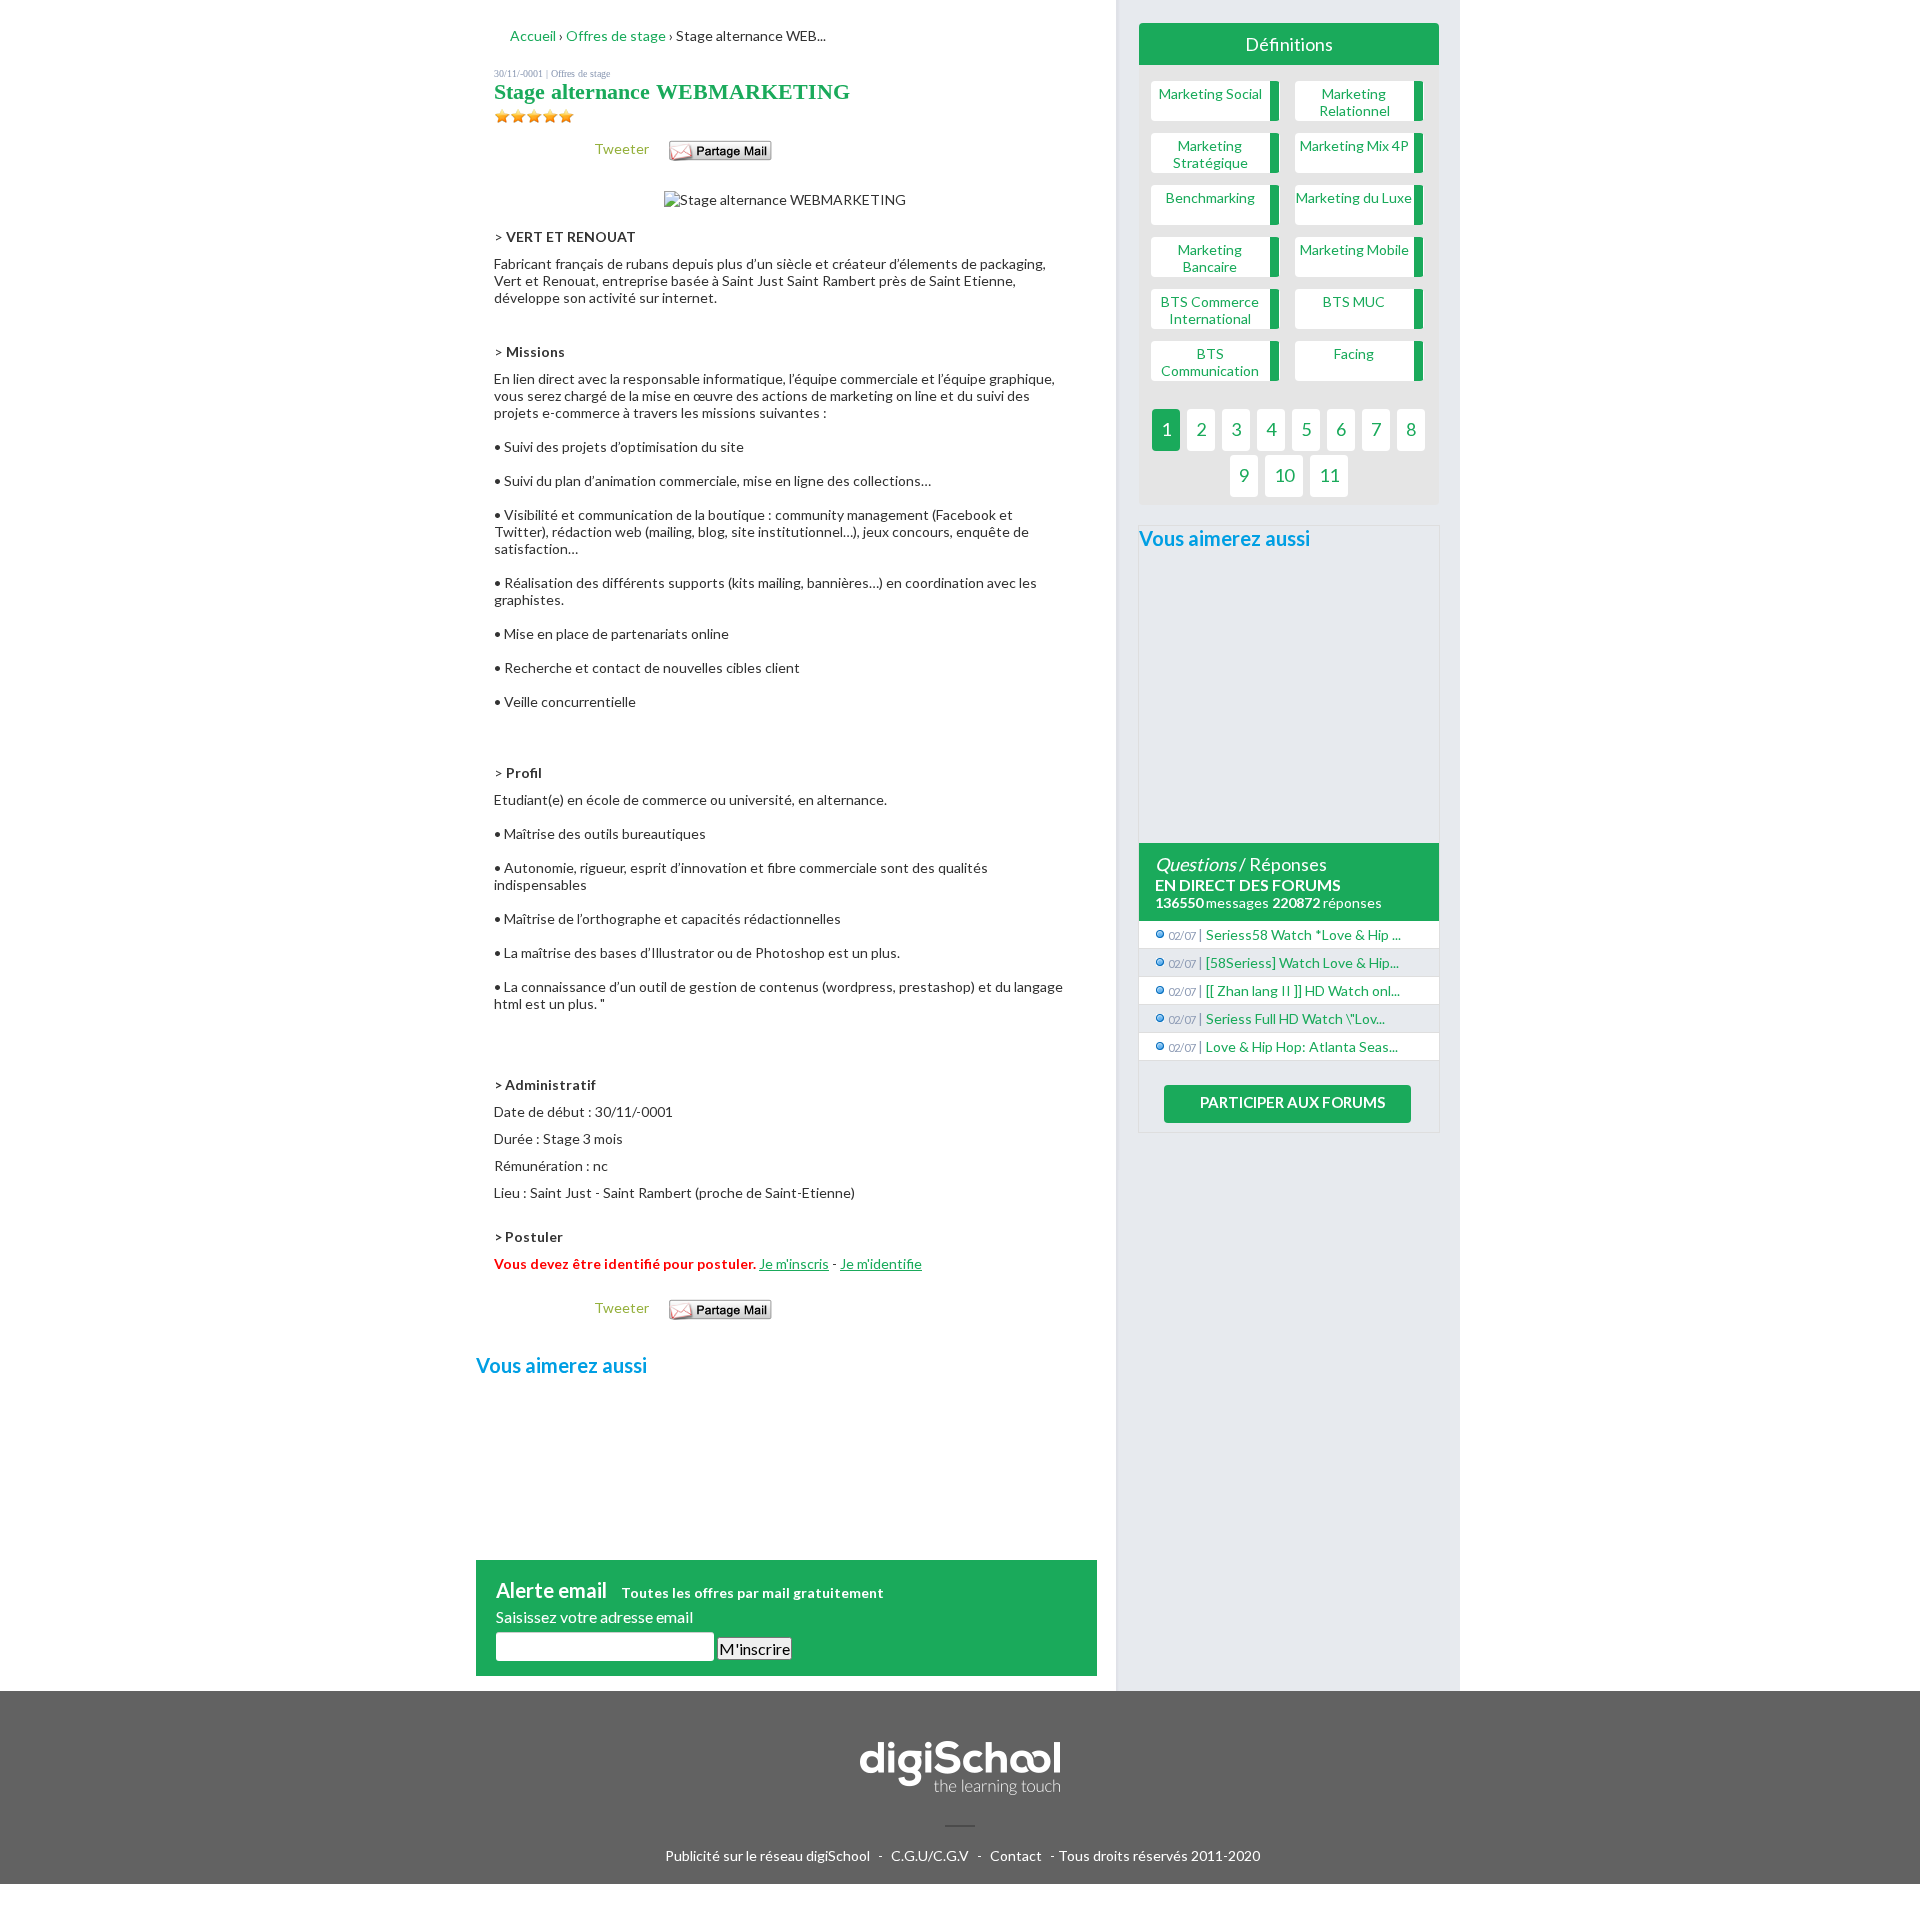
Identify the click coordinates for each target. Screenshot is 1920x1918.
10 (1284, 475)
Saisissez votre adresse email (594, 1616)
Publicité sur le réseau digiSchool (767, 1855)
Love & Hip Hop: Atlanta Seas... (1302, 1046)
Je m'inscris (794, 1263)
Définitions (1289, 44)
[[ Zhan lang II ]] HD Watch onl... (1303, 990)
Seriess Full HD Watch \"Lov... (1295, 1018)
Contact (1016, 1855)
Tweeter (621, 148)
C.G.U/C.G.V (930, 1855)
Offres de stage (580, 73)
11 (1329, 475)
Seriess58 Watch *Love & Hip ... (1303, 934)
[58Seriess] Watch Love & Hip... (1302, 962)
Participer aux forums (1292, 1102)
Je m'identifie (881, 1263)
